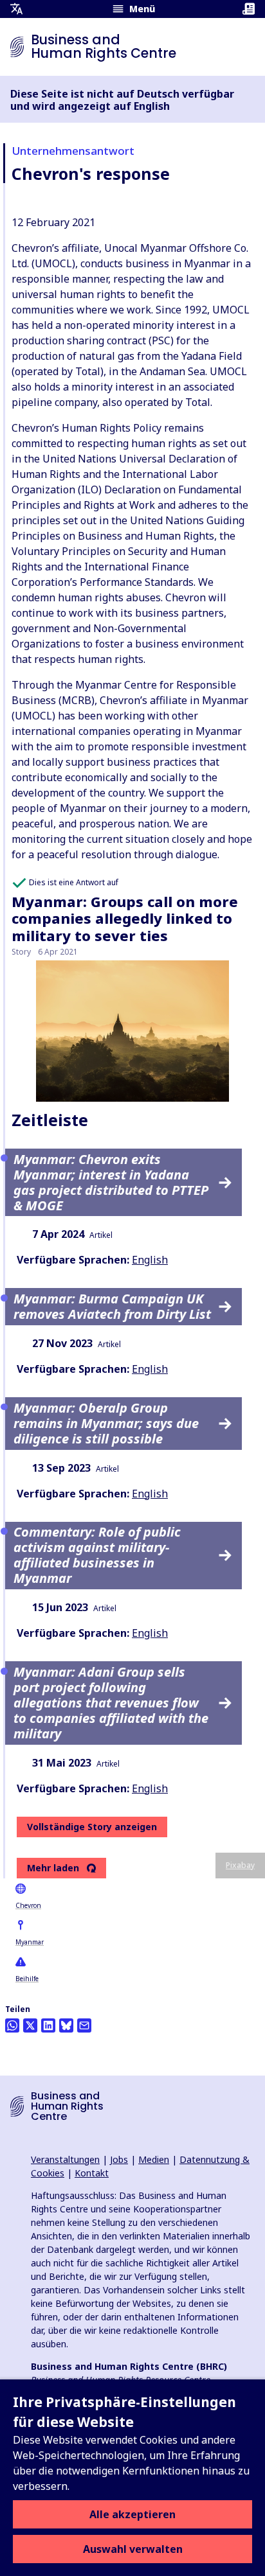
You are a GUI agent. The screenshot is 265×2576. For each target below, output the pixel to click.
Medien (154, 2159)
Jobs (119, 2159)
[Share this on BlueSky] (66, 2025)
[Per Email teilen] (84, 2025)
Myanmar (30, 1942)
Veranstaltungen (65, 2159)
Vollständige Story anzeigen (92, 1827)
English (150, 1260)
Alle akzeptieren (132, 2514)
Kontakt (92, 2173)
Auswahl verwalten (133, 2549)
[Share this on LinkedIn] (48, 2025)
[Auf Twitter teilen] (30, 2025)
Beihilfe (27, 1979)
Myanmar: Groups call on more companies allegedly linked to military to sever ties (125, 918)
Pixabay (240, 1865)
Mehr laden (53, 1868)
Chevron (28, 1905)
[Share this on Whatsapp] (12, 2025)
